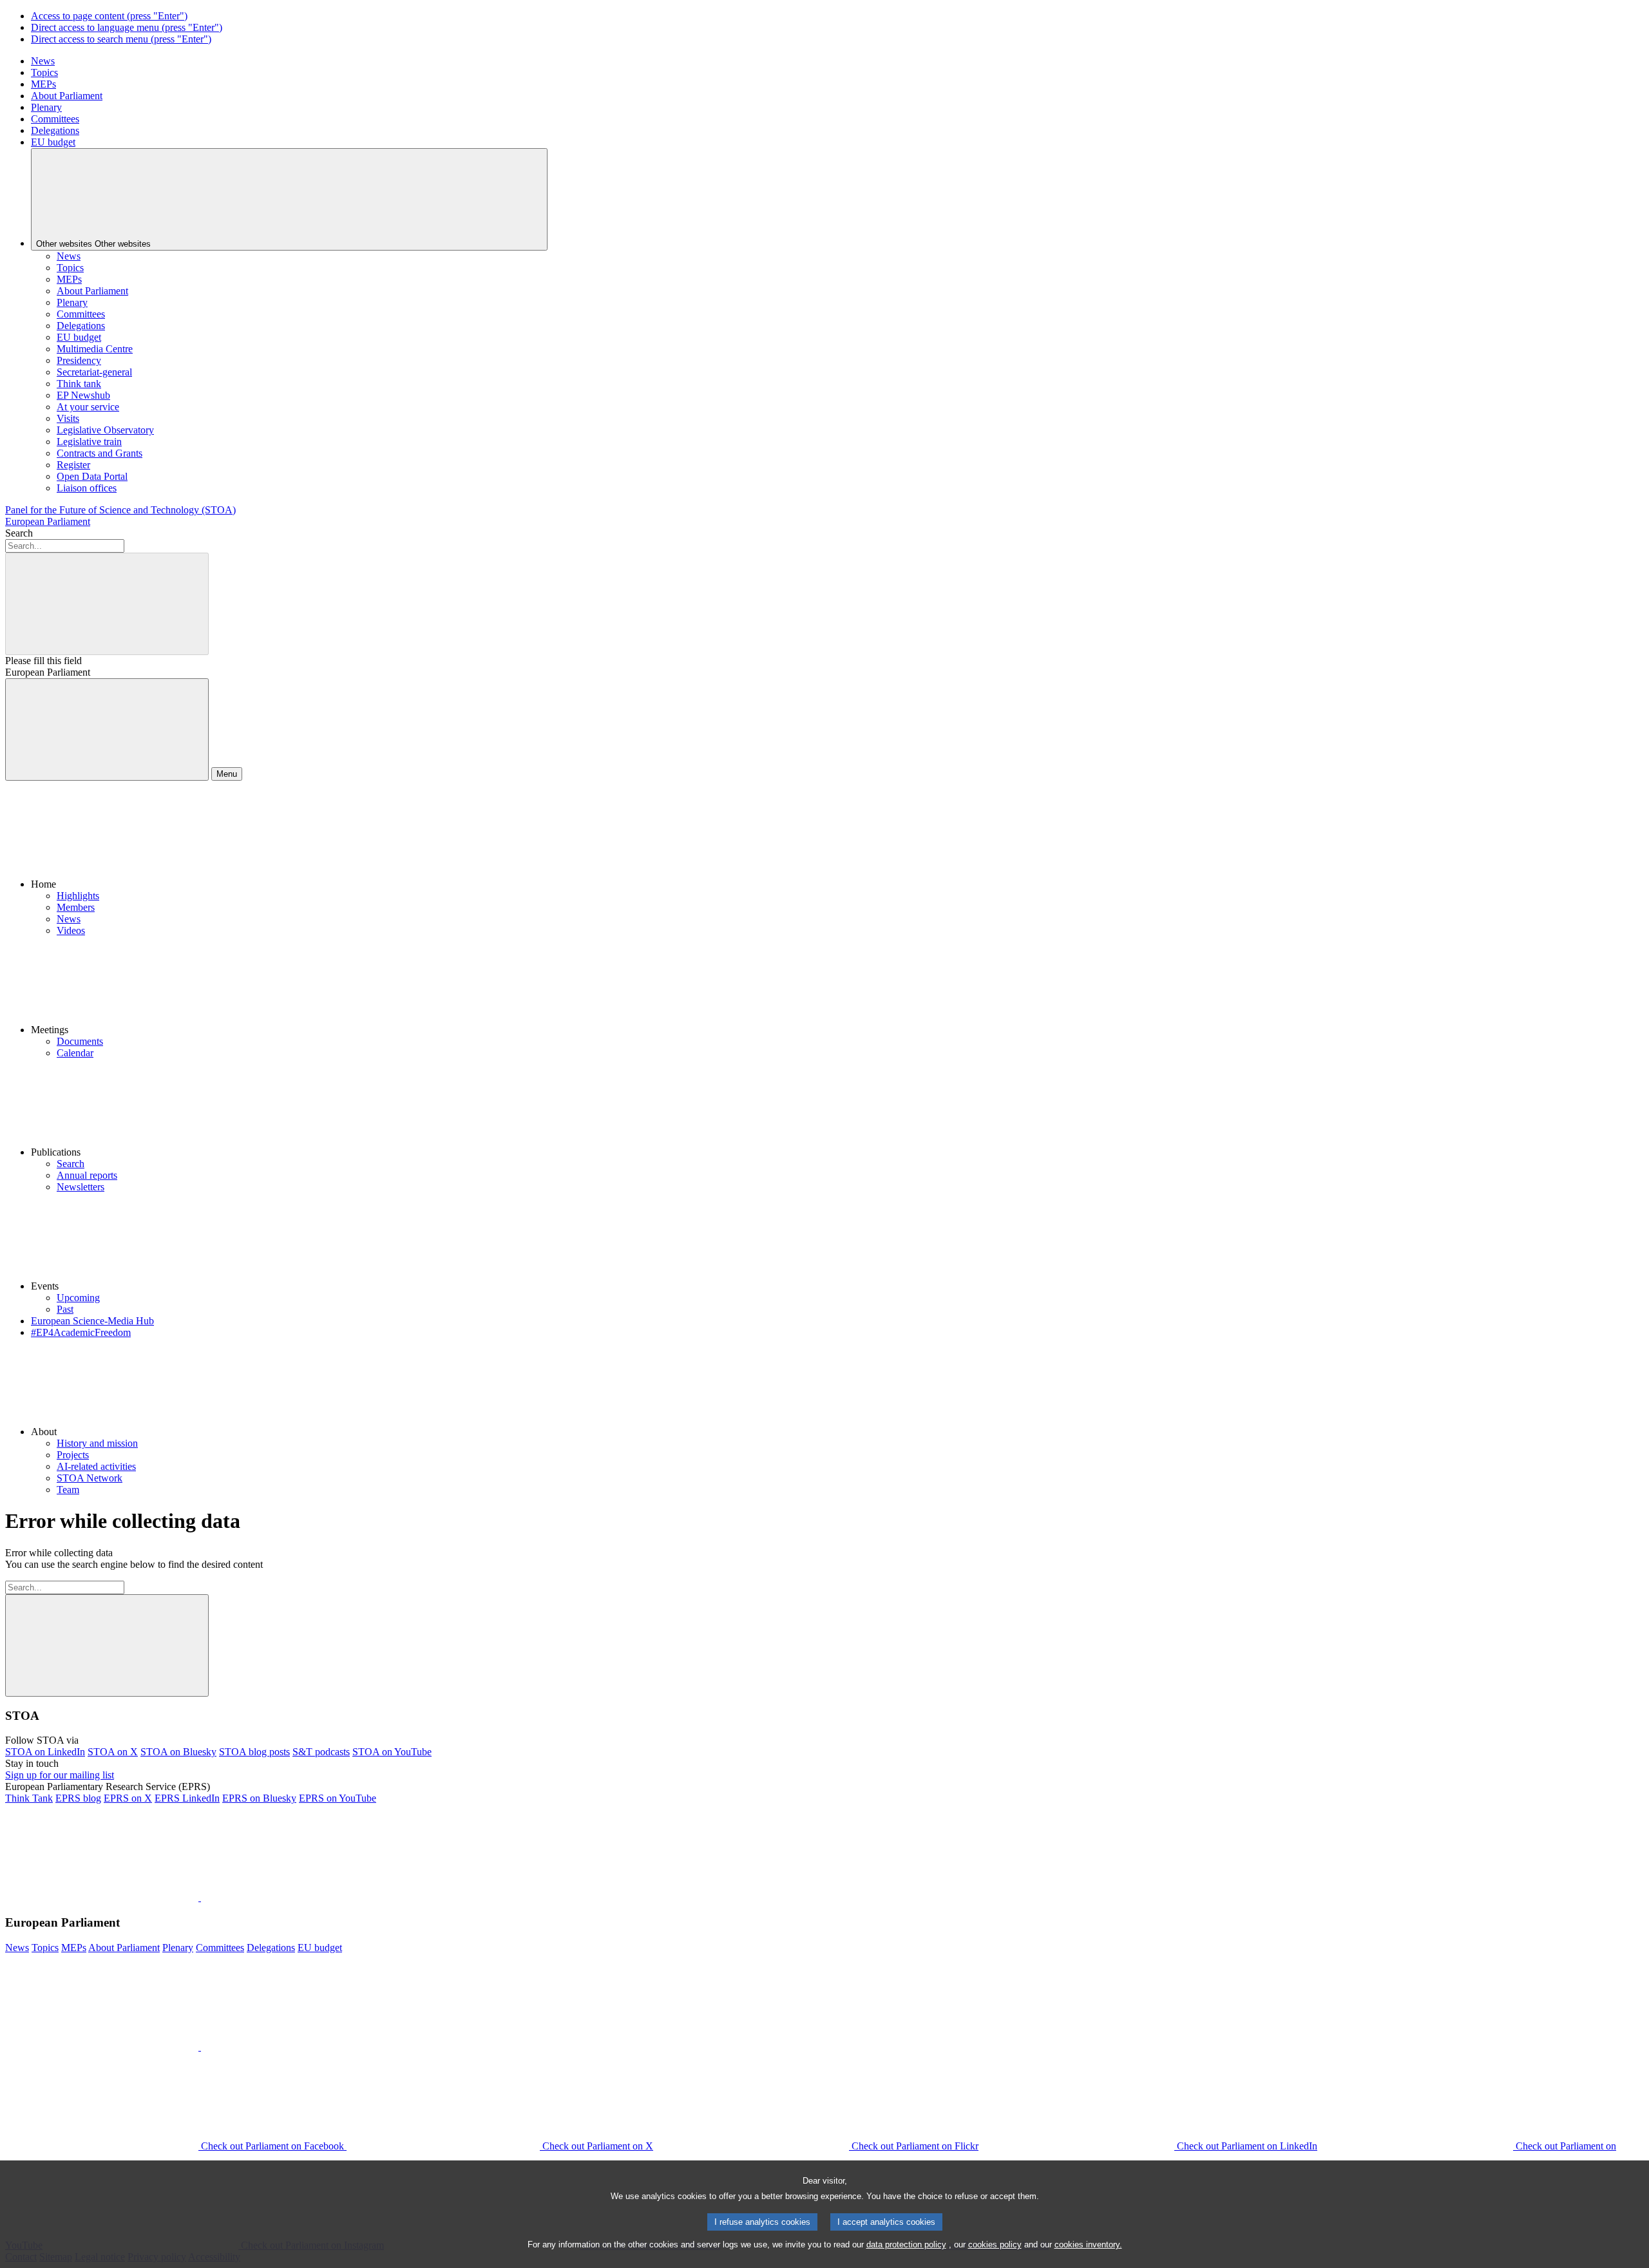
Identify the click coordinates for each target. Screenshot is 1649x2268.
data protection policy (906, 2244)
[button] (837, 841)
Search (19, 533)
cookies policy (995, 2244)
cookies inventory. (1088, 2244)
